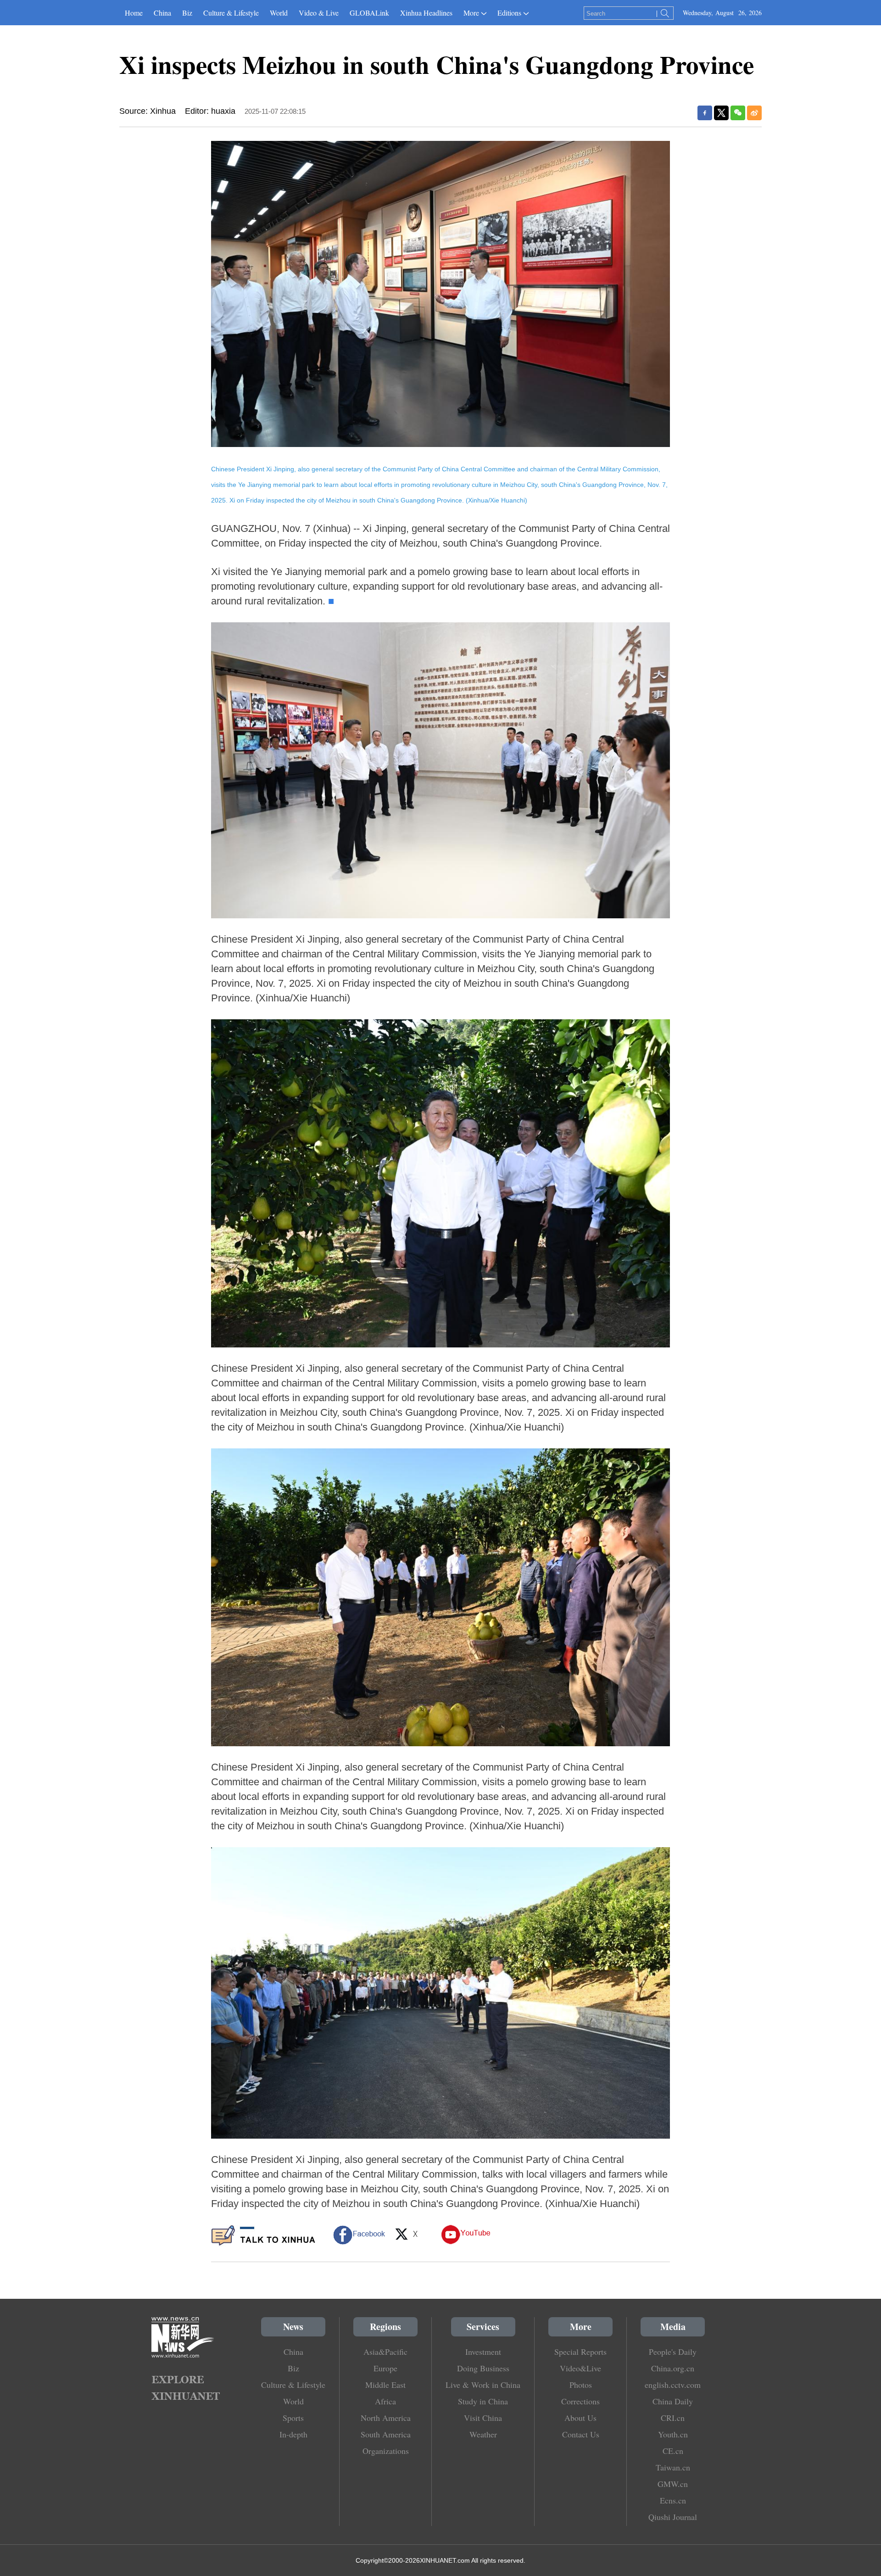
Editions (509, 13)
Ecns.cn (673, 2500)
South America (386, 2434)
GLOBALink (369, 13)
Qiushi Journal (673, 2517)
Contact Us (581, 2434)
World (279, 13)
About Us (580, 2418)
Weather (483, 2434)
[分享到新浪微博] (754, 113)
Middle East (385, 2385)
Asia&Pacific (385, 2352)
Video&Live (580, 2368)
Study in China (483, 2401)
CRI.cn (673, 2418)
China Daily (673, 2401)
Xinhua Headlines (426, 13)
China (162, 13)
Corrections (580, 2401)
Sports (293, 2418)
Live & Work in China (483, 2385)
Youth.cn (673, 2434)
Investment (483, 2352)
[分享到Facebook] (705, 113)
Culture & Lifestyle (231, 13)
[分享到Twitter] (721, 113)
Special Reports (580, 2352)
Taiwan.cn (673, 2467)
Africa (385, 2401)
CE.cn (673, 2451)
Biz (187, 13)
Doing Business (483, 2368)
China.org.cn (673, 2368)
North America (386, 2418)
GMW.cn (673, 2484)
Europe (385, 2368)
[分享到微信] (738, 113)
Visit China (483, 2418)
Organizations (386, 2451)
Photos (581, 2385)
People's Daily (673, 2352)
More (471, 13)
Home (134, 13)
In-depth (293, 2434)
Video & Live (319, 13)
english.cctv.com (673, 2385)
